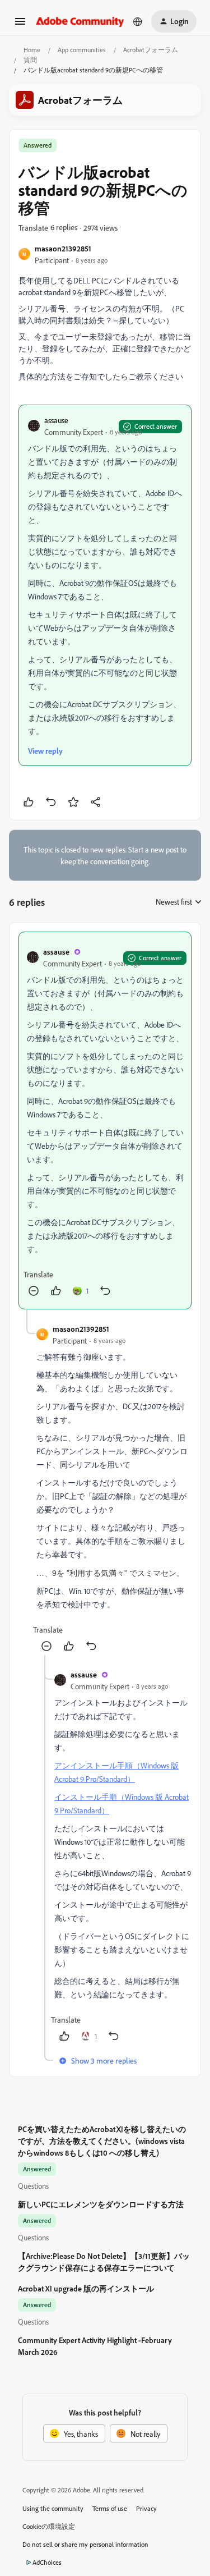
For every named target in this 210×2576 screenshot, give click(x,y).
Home (32, 50)
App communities (82, 50)
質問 (30, 60)
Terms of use (110, 2508)
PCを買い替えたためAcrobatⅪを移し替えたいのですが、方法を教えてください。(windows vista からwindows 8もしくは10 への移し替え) (102, 2141)
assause (56, 420)
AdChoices (47, 2562)
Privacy (146, 2508)
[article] (105, 1120)
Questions (33, 2186)
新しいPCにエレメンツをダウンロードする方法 (101, 2204)
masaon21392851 (63, 248)
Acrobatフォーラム (151, 50)
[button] (20, 25)
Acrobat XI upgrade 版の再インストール (86, 2288)
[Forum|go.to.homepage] (80, 21)
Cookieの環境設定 (49, 2526)
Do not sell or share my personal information (85, 2544)
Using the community (53, 2508)
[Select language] (138, 21)
